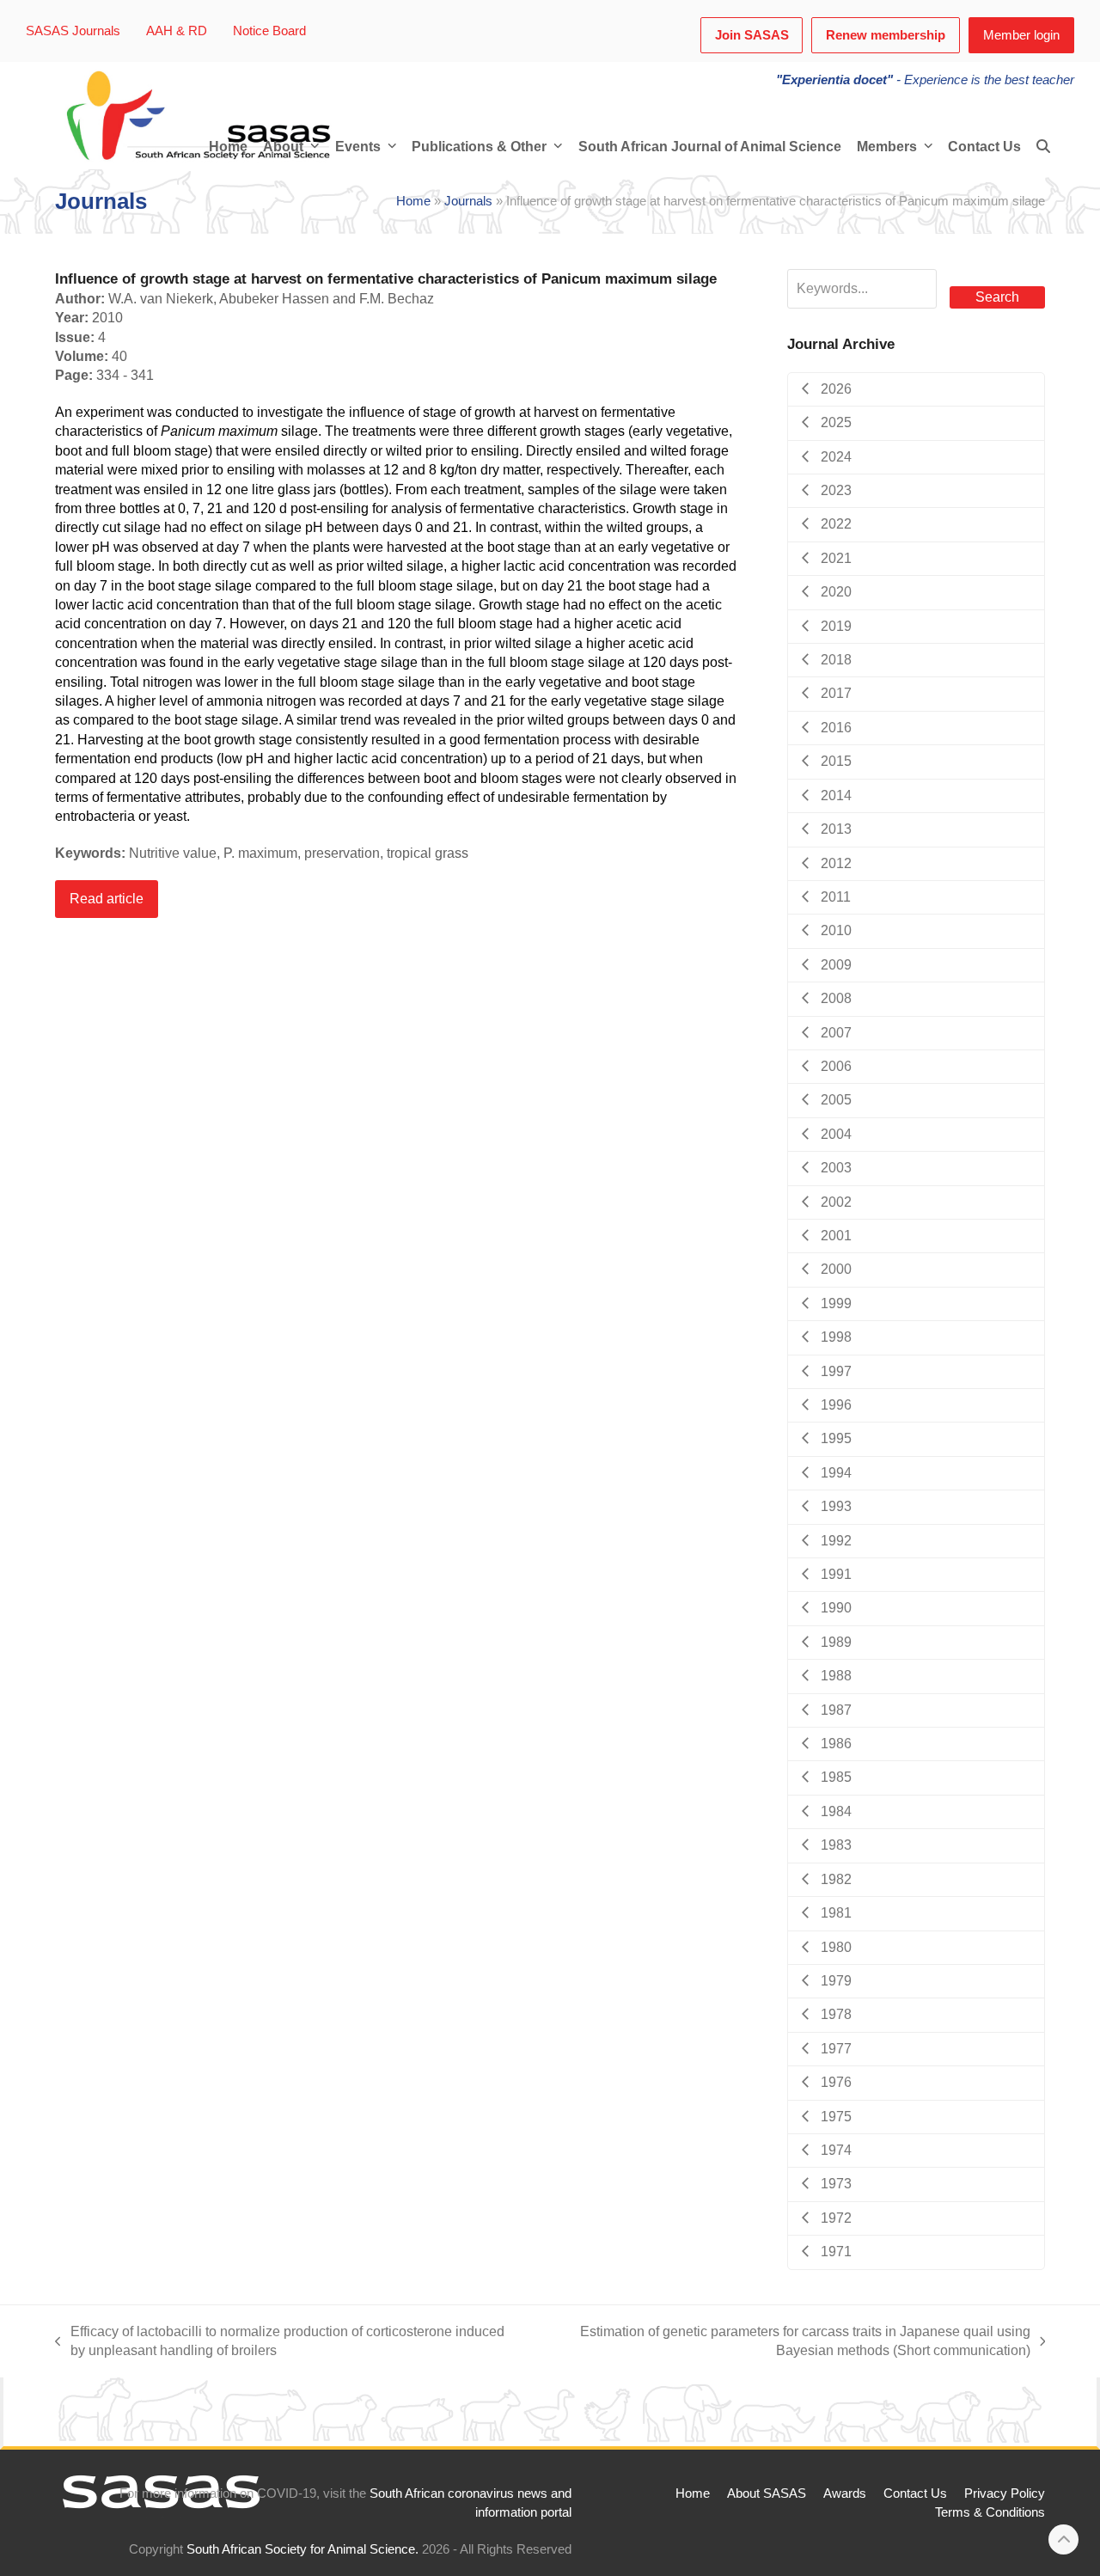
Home (413, 201)
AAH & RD (177, 31)
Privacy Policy (1005, 2493)
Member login (1021, 35)
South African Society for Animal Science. (302, 2549)
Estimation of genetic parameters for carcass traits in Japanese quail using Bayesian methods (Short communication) (783, 2343)
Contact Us (915, 2493)
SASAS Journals (73, 31)
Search (997, 297)
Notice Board (269, 31)
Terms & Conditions (990, 2512)
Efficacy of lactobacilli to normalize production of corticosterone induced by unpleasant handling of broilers (280, 2343)
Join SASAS (752, 35)
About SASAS (767, 2493)
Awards (845, 2493)
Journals (468, 201)
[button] (1043, 147)
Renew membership (886, 35)
